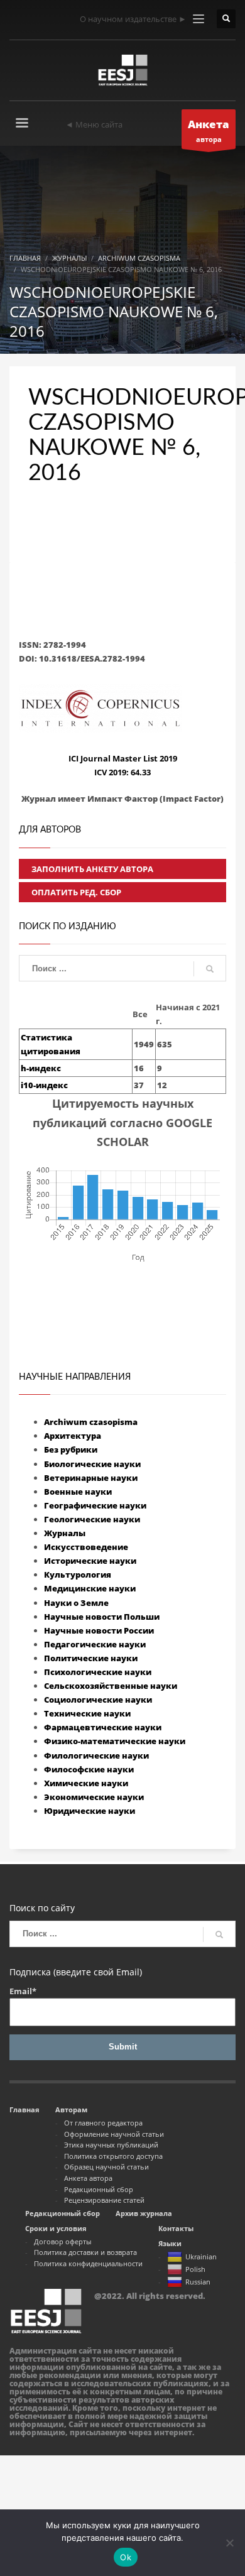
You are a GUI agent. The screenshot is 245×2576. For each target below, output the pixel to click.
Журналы (65, 1533)
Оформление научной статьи (114, 2134)
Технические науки (87, 1713)
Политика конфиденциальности (88, 2263)
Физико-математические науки (115, 1741)
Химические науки (86, 1783)
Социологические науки (98, 1700)
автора (209, 130)
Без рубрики (71, 1449)
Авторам (71, 2109)
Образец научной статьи (106, 2167)
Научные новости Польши (102, 1617)
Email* (23, 1991)
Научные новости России (99, 1630)
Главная (24, 2109)
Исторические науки (90, 1561)
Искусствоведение (86, 1547)
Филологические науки (96, 1755)
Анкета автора (88, 2178)
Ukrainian (201, 2257)
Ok (126, 2557)
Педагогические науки (95, 1644)
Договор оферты (63, 2241)
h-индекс (41, 1068)
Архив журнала (144, 2213)
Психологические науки (98, 1672)
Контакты (176, 2228)
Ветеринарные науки (91, 1478)
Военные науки (78, 1492)
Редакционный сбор (99, 2189)
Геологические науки (92, 1519)
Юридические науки (90, 1811)
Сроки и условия (56, 2228)
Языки (170, 2243)
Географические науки (95, 1505)
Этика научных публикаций (111, 2145)
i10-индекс (44, 1085)
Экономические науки (94, 1797)
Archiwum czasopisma (91, 1422)
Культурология (78, 1575)
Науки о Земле (76, 1603)
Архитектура (73, 1436)
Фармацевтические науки (103, 1727)
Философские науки (89, 1769)
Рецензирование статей (104, 2200)
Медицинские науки (90, 1588)
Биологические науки (92, 1464)
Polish (195, 2269)
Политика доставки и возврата (85, 2252)
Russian (198, 2282)
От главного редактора (103, 2123)
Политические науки (91, 1658)
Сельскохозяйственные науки (111, 1686)
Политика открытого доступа (113, 2156)
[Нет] (229, 2543)
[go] (210, 969)
